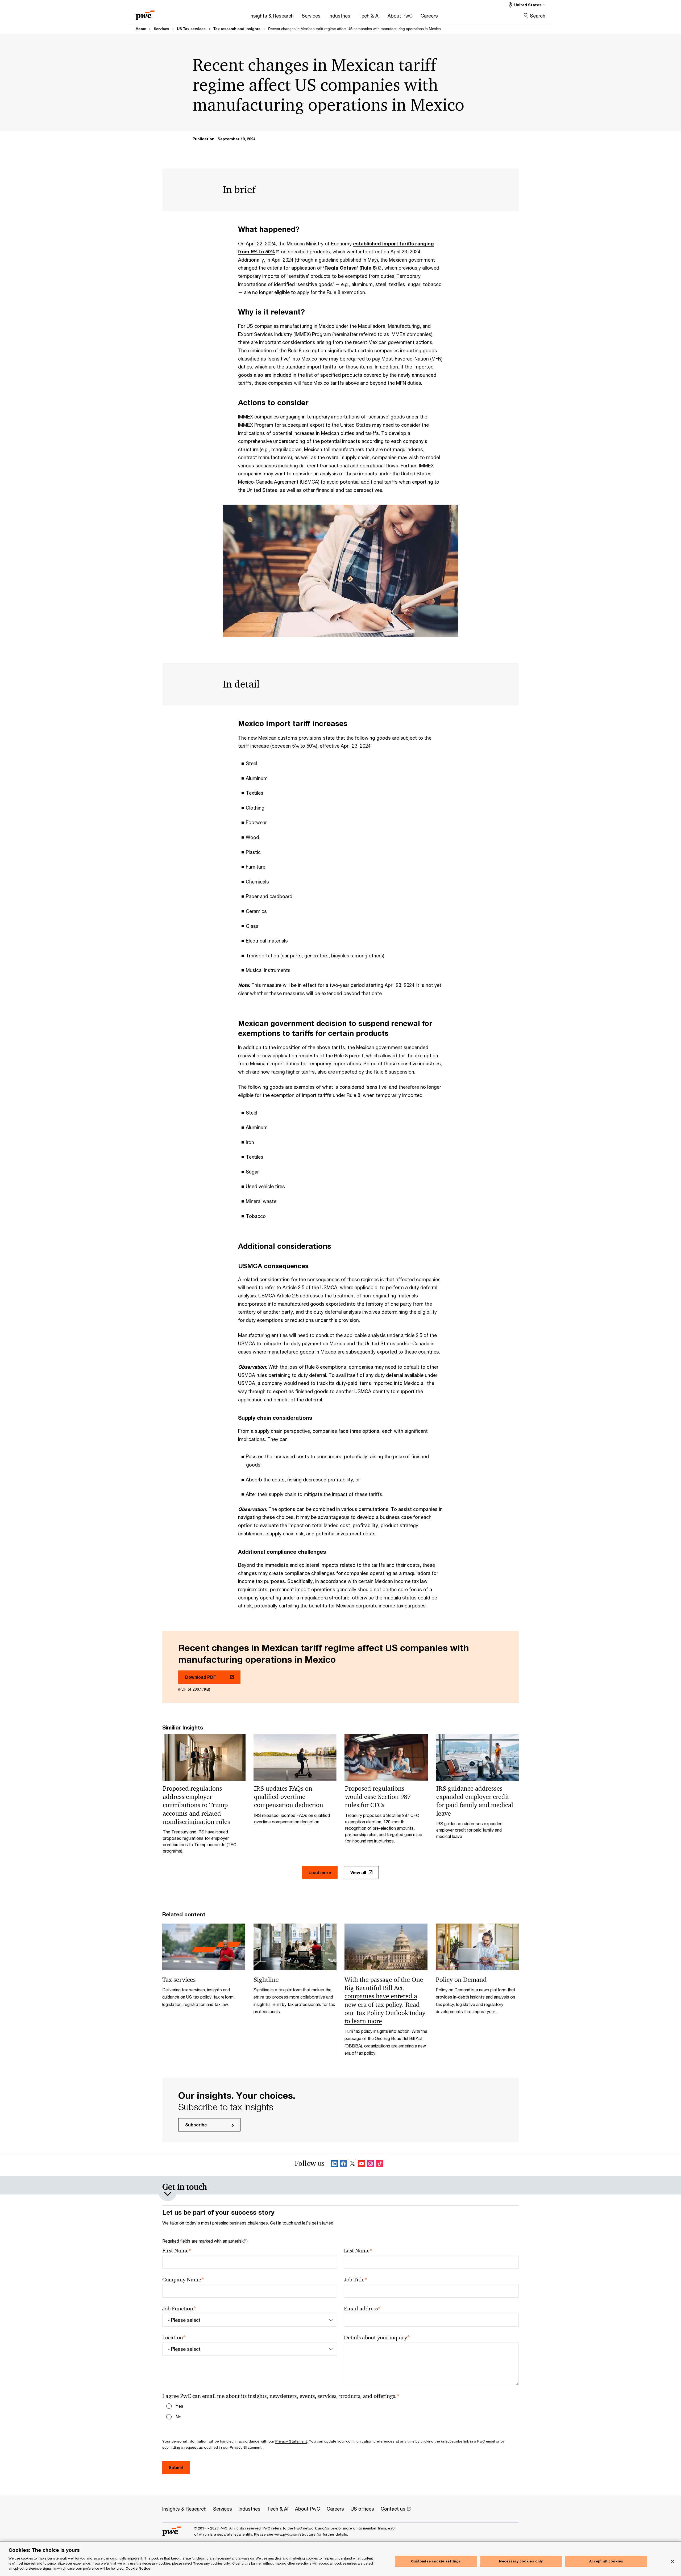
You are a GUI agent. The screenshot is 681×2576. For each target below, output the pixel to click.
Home (141, 29)
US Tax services (191, 29)
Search (538, 16)
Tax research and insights (237, 29)
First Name (177, 2251)
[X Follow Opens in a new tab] (352, 2165)
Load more (320, 1872)
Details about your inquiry (377, 2338)
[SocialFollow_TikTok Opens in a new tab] (380, 2165)
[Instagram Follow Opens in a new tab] (371, 2165)
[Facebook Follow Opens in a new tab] (343, 2165)
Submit (176, 2467)
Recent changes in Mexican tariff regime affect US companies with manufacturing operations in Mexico (354, 29)
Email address (362, 2309)
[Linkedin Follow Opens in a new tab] (334, 2165)
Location (174, 2338)
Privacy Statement (291, 2441)
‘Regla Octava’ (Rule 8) (350, 268)
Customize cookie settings (436, 2561)
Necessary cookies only (521, 2561)
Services (161, 29)
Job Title (356, 2280)
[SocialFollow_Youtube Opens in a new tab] (362, 2165)
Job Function (179, 2309)
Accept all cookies (606, 2561)
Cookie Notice (138, 2568)
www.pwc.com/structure (295, 2534)
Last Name (358, 2251)
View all (358, 1872)
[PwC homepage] (145, 13)
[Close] (672, 2562)
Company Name (183, 2280)
